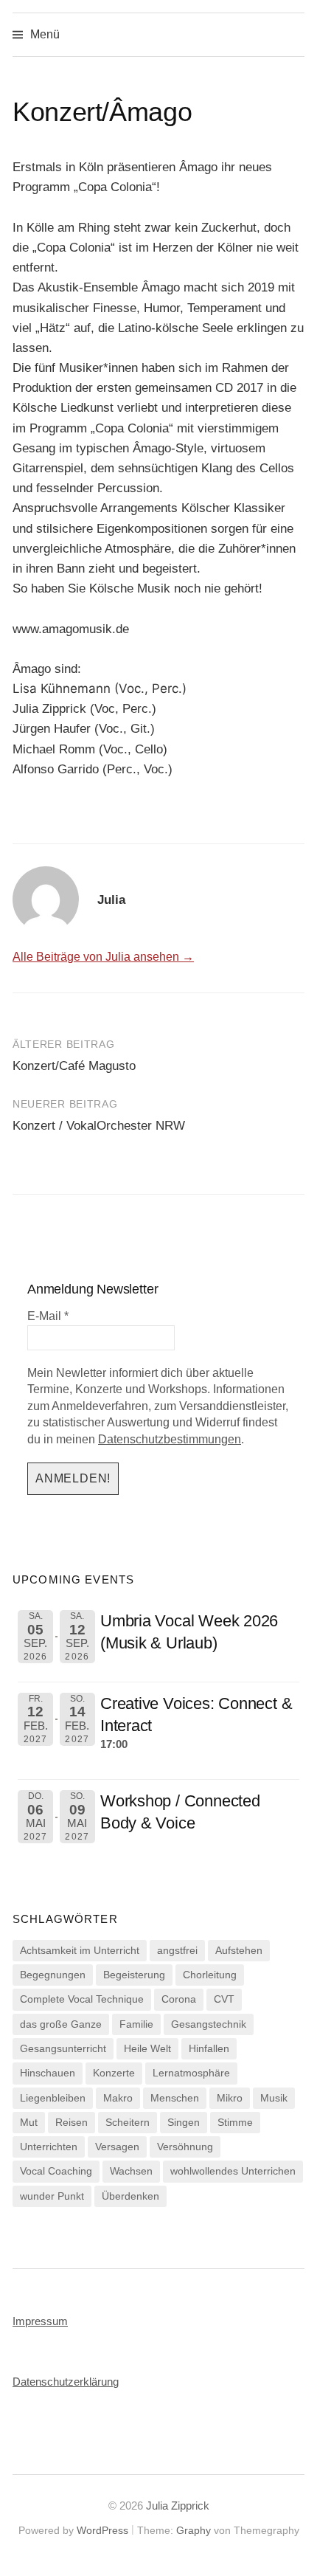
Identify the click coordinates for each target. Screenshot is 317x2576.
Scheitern (128, 2122)
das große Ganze (61, 2024)
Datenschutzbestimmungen (170, 1439)
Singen (184, 2122)
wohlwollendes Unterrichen (233, 2171)
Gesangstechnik (209, 2024)
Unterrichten (49, 2147)
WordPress (102, 2530)
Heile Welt (147, 2048)
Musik (274, 2098)
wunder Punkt (52, 2196)
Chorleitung (210, 1975)
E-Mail (48, 1316)
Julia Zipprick (178, 2506)
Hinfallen (209, 2048)
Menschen (175, 2098)
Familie (136, 2024)
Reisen (72, 2122)
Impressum (40, 2321)
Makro (118, 2098)
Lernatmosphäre (191, 2073)
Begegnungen (53, 1975)
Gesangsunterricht (63, 2048)
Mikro (230, 2098)
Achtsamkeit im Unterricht (80, 1950)
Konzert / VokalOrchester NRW (99, 1126)
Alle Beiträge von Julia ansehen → (103, 957)
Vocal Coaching (56, 2171)
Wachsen (131, 2171)
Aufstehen (239, 1950)
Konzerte (114, 2073)
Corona (179, 1999)
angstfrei (177, 1950)
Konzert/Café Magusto (74, 1066)
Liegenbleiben (53, 2098)
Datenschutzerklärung (66, 2382)
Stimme (235, 2122)
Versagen (117, 2147)
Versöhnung (185, 2147)
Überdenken (130, 2196)
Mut (29, 2122)
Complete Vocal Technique (82, 1999)
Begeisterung (134, 1975)
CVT (224, 1999)
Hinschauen (48, 2073)
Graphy (194, 2530)
